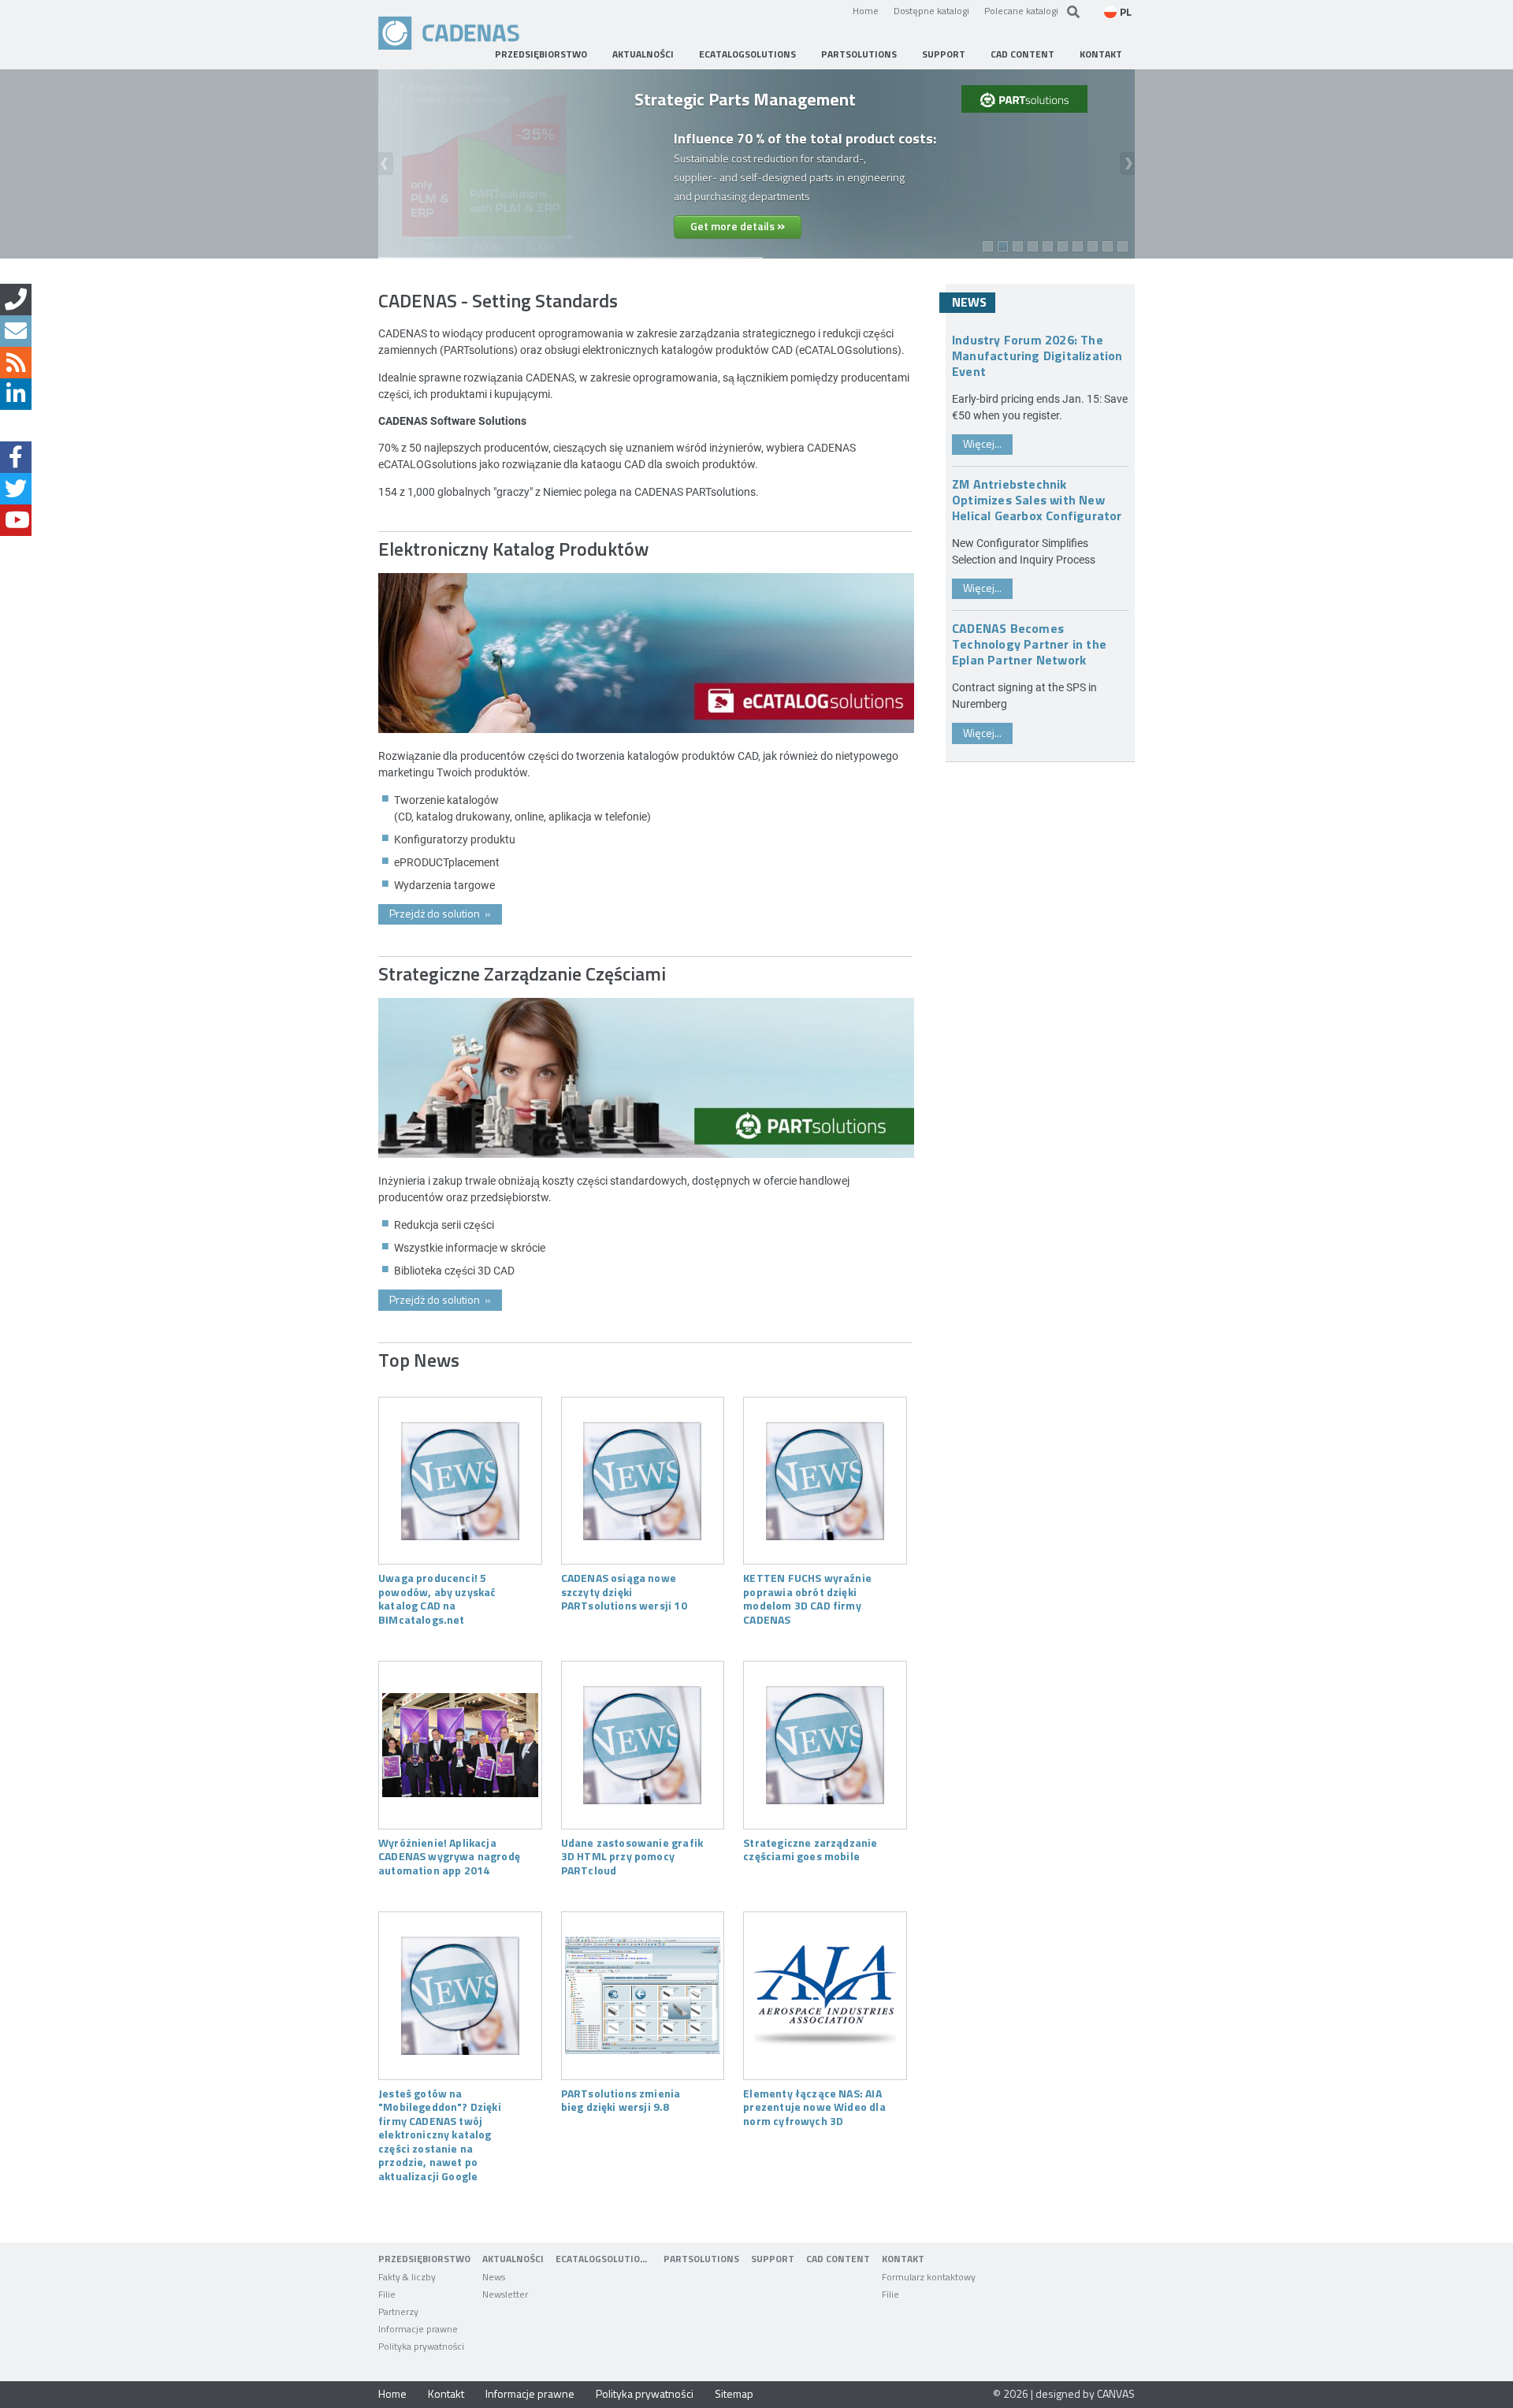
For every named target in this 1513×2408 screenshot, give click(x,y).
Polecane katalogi (1021, 10)
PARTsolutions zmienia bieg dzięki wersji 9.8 (621, 2100)
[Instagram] (16, 426)
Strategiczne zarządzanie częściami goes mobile (810, 1849)
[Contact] (16, 300)
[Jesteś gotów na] (460, 1996)
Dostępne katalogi (931, 10)
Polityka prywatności (645, 2393)
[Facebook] (16, 457)
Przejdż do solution (440, 913)
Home (866, 10)
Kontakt (446, 2393)
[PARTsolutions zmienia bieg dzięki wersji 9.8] (643, 1996)
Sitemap (734, 2393)
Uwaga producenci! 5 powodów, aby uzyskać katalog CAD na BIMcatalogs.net (437, 1598)
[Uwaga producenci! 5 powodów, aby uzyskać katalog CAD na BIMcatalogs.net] (460, 1481)
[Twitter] (16, 489)
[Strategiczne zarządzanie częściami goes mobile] (825, 1745)
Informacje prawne (530, 2393)
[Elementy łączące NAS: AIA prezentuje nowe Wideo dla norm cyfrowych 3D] (825, 1996)
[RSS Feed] (16, 363)
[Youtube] (16, 520)
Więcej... (982, 443)
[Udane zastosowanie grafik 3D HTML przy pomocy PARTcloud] (643, 1745)
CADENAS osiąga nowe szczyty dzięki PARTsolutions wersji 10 (624, 1591)
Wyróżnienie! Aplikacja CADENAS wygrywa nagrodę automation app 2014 (449, 1856)
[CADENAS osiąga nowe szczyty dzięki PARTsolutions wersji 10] (643, 1481)
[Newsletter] (16, 331)
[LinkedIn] (16, 394)
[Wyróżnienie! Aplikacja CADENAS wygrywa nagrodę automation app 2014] (460, 1745)
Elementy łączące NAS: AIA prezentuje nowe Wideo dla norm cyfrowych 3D (814, 2107)
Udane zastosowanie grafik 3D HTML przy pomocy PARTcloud (632, 1856)
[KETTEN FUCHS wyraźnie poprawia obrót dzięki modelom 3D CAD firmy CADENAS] (825, 1481)
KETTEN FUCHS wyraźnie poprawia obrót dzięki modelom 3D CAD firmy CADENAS (807, 1598)
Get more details (738, 225)
